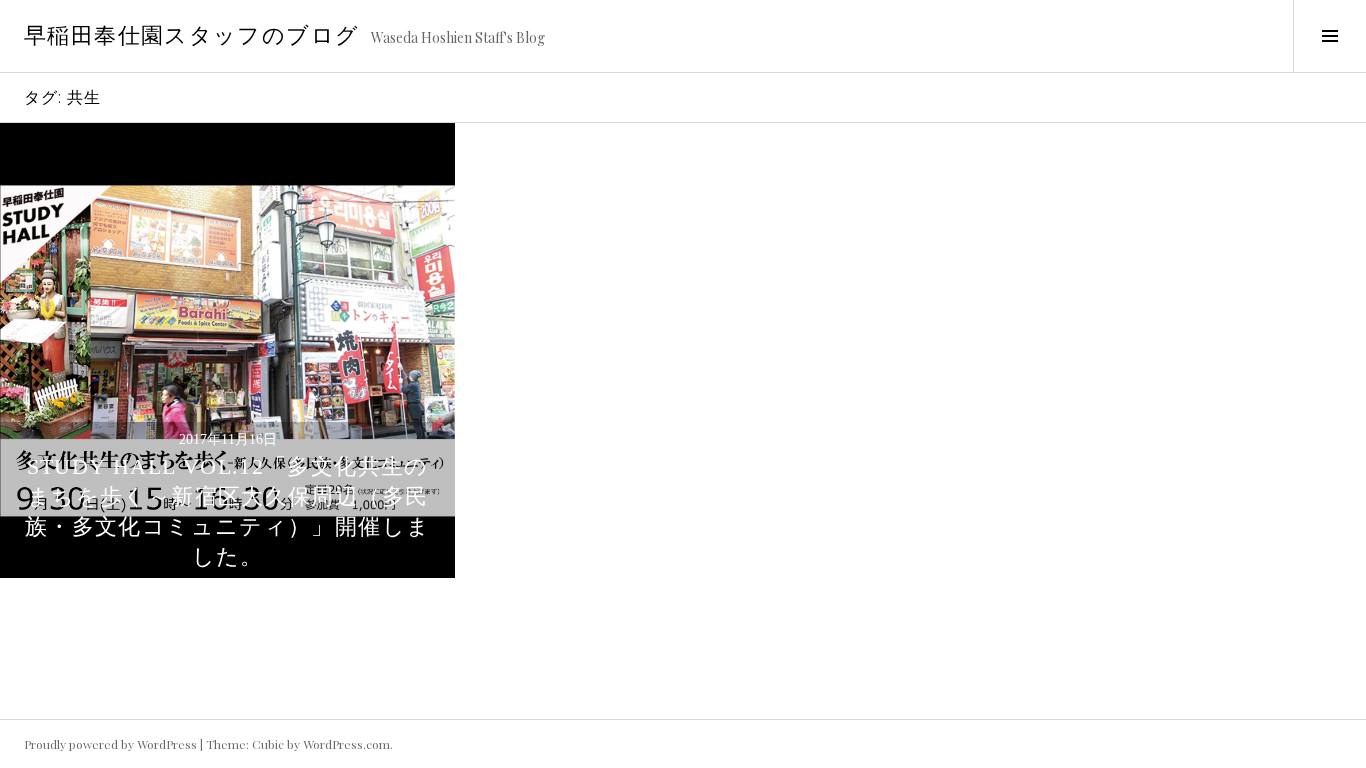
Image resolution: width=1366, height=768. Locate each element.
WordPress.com (346, 744)
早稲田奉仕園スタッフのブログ (191, 35)
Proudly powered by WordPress (110, 744)
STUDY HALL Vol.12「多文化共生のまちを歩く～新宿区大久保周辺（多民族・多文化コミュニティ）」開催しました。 (227, 511)
